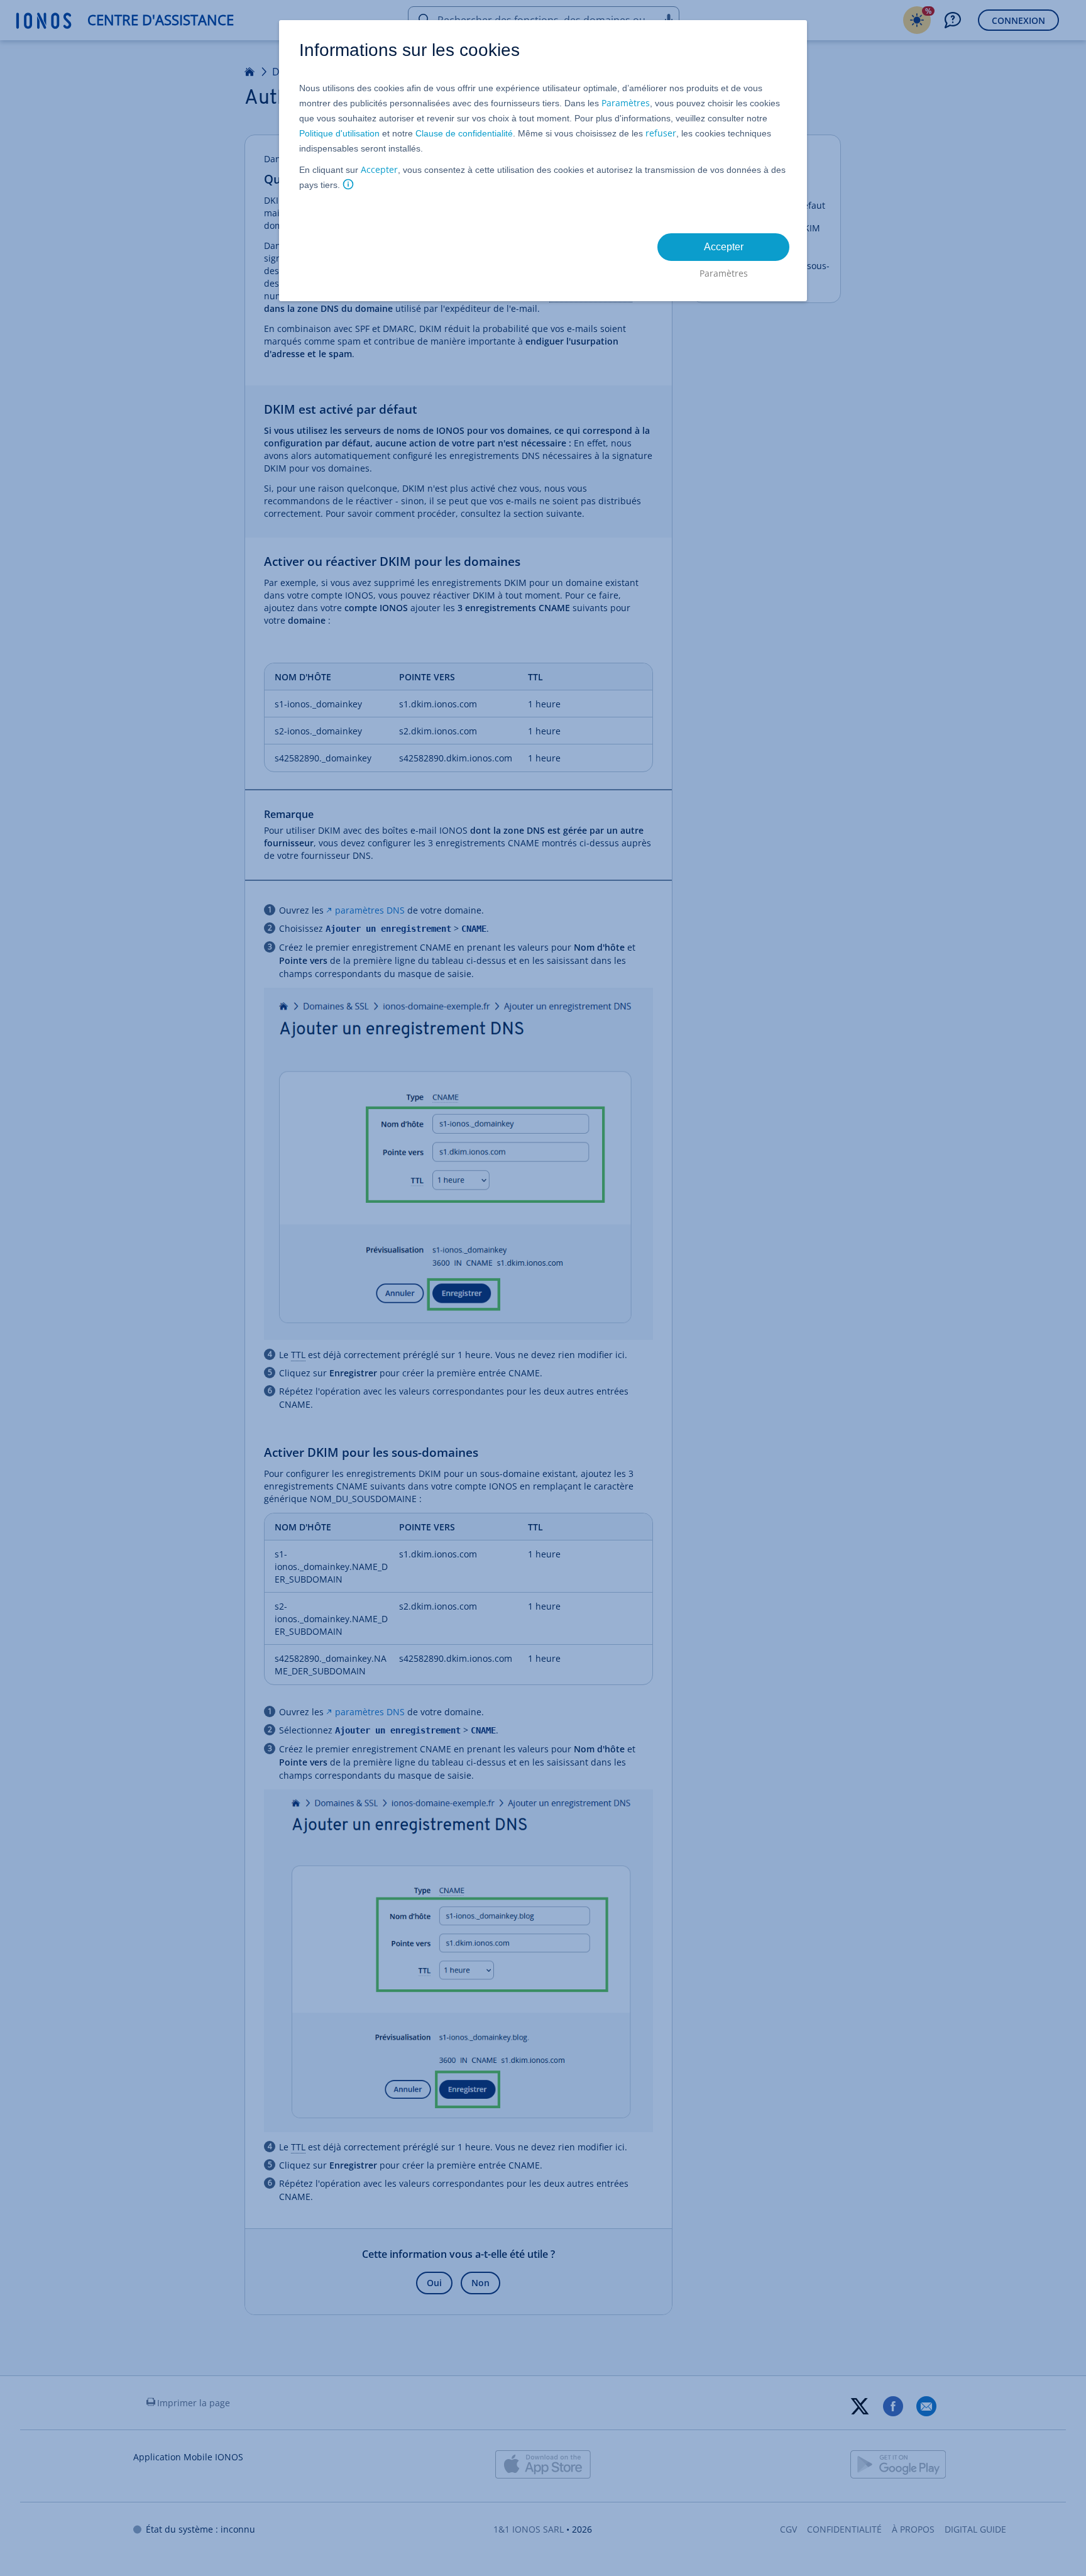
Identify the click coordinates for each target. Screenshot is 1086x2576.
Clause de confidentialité (464, 133)
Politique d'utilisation (339, 133)
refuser (661, 133)
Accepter (379, 169)
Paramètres (626, 103)
